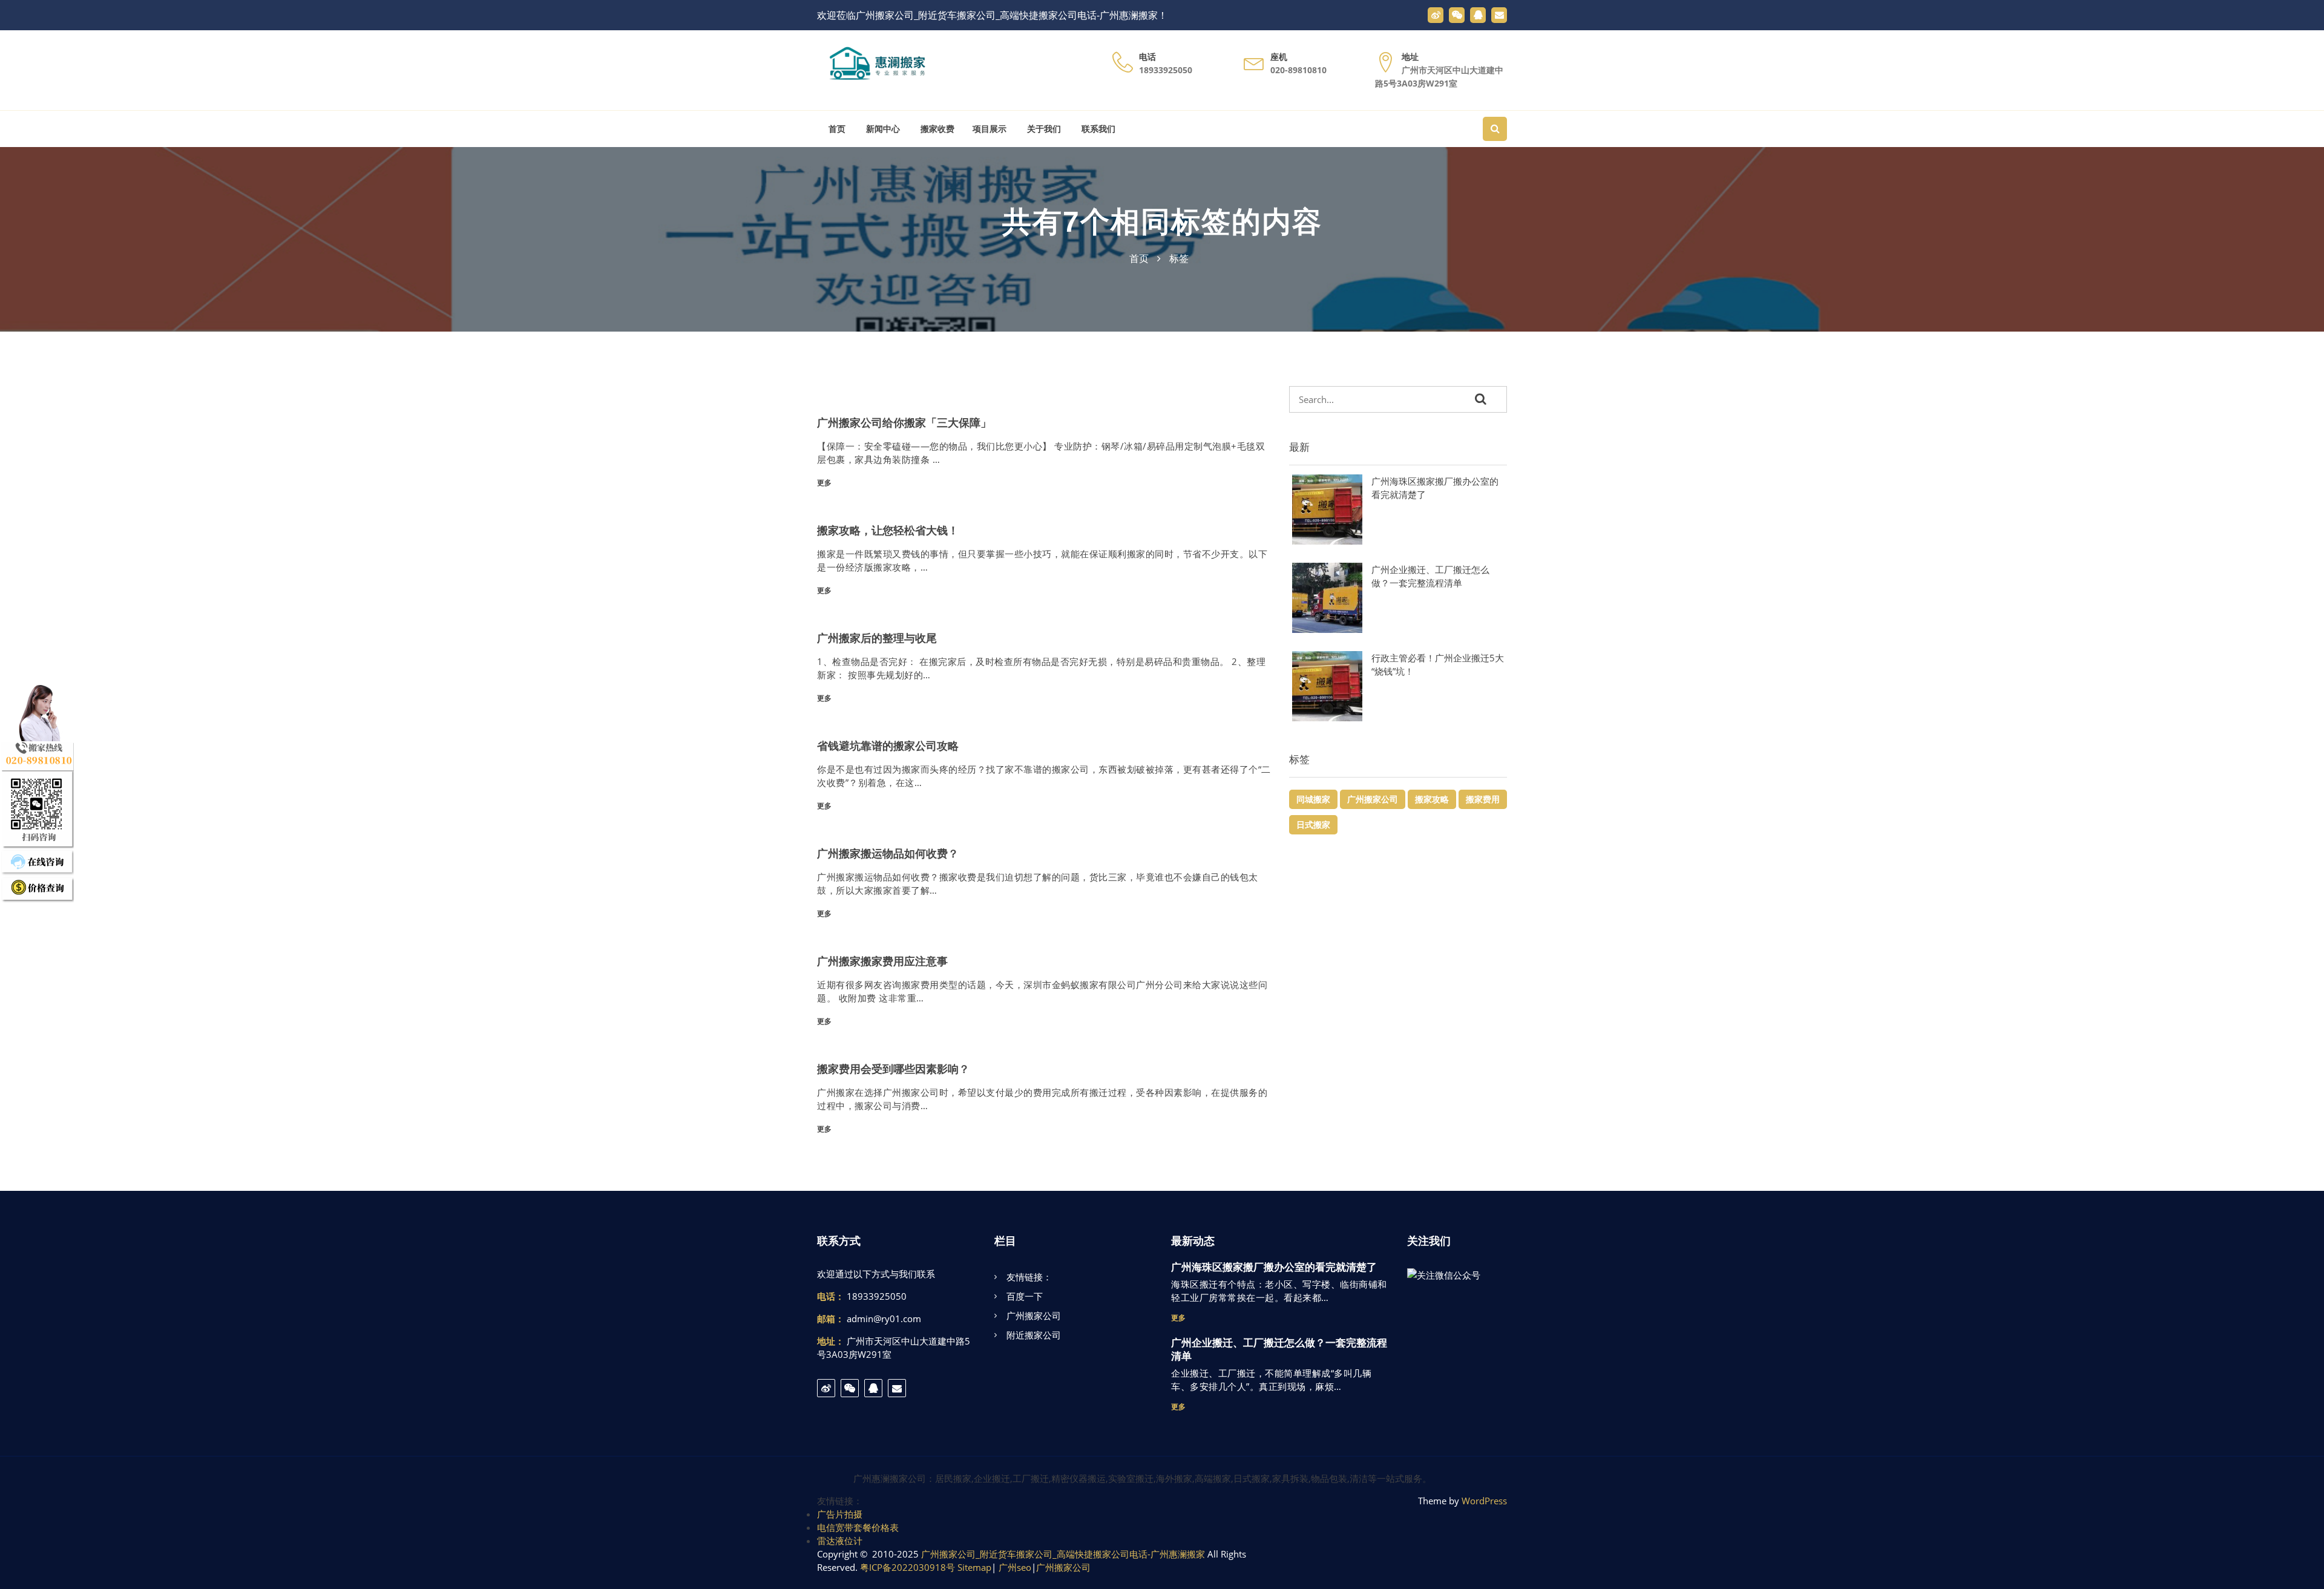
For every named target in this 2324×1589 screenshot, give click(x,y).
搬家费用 (1483, 799)
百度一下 (1025, 1296)
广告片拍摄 (840, 1514)
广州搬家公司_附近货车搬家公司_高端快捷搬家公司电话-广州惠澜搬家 (1063, 1554)
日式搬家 (1313, 824)
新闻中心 (882, 129)
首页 (836, 129)
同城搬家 (1313, 799)
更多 (824, 483)
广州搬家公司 (1373, 799)
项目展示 (990, 129)
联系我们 (1097, 129)
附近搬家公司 (1034, 1335)
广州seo (1015, 1567)
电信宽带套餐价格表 (858, 1527)
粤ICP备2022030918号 (908, 1567)
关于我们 (1043, 129)
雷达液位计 (840, 1541)
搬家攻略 (1432, 799)
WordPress (1484, 1501)
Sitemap (974, 1567)
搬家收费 (936, 129)
